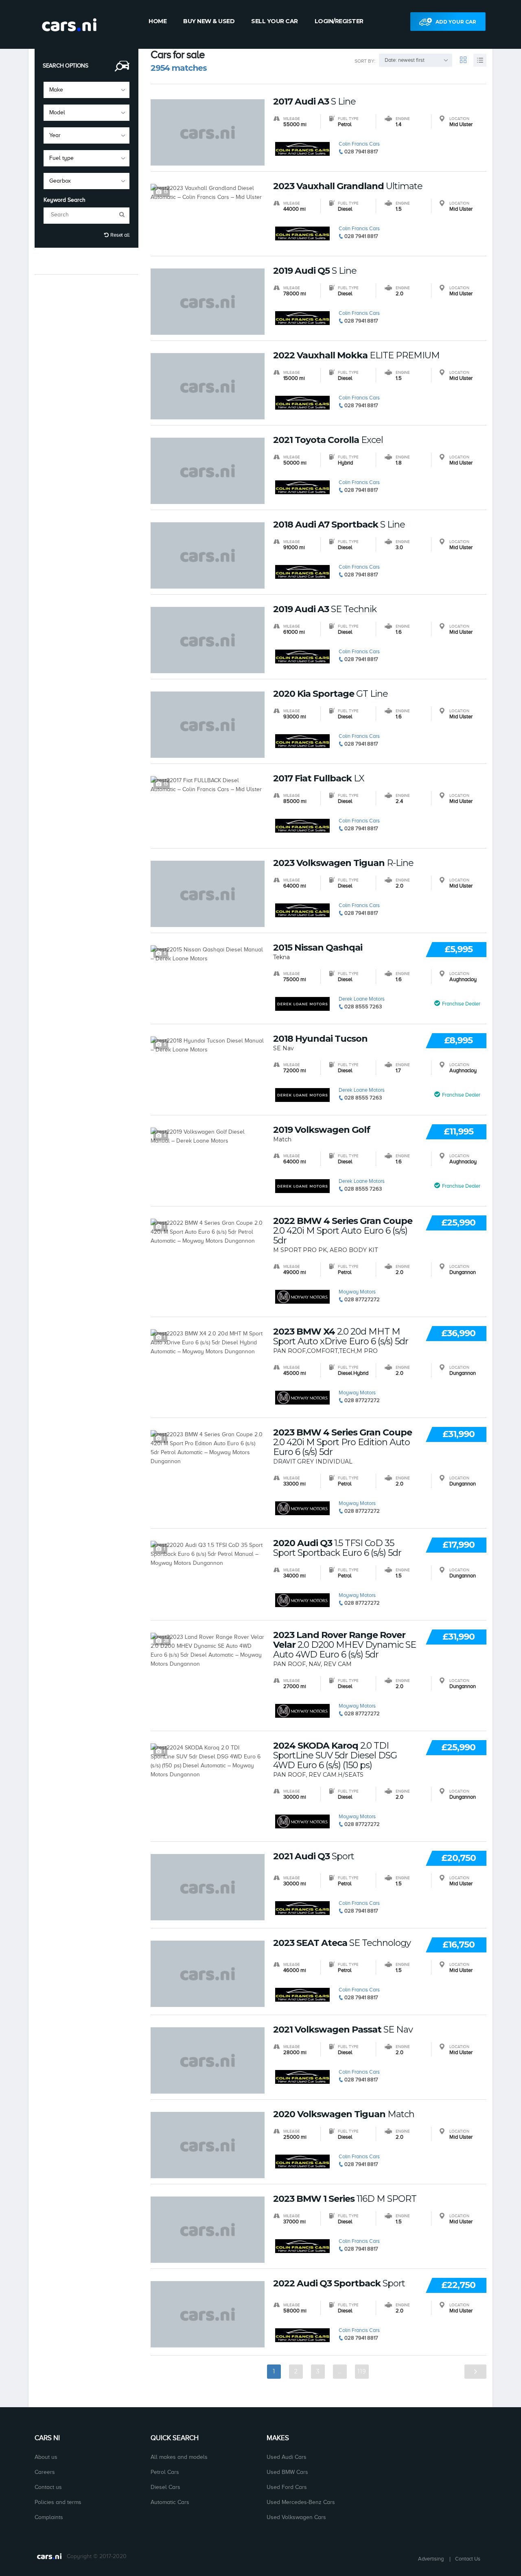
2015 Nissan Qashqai (318, 948)
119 (362, 2371)
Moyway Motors (357, 1292)
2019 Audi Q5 (315, 271)
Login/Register (339, 21)
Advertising (431, 2559)
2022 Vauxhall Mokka (356, 356)
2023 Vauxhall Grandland (348, 186)
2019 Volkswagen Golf (322, 1130)
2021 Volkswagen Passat (343, 2030)
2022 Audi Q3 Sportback (339, 2284)
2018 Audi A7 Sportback (339, 525)
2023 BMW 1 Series (345, 2199)
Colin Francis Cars (359, 144)
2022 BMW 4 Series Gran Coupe (343, 1231)
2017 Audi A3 (314, 102)
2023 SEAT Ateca (342, 1943)
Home (158, 21)
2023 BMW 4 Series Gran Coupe (343, 1442)
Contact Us (468, 2559)
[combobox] (86, 90)
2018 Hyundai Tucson (320, 1039)
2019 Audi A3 (325, 609)
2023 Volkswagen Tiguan (343, 863)
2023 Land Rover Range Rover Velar (345, 1645)
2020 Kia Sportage (331, 694)
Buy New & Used (209, 21)
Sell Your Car (275, 21)
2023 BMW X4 (341, 1337)
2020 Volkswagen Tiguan (344, 2114)
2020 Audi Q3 (337, 1548)
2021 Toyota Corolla (328, 440)
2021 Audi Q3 (314, 1856)
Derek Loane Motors (362, 999)
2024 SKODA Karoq (335, 1756)
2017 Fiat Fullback (319, 779)
